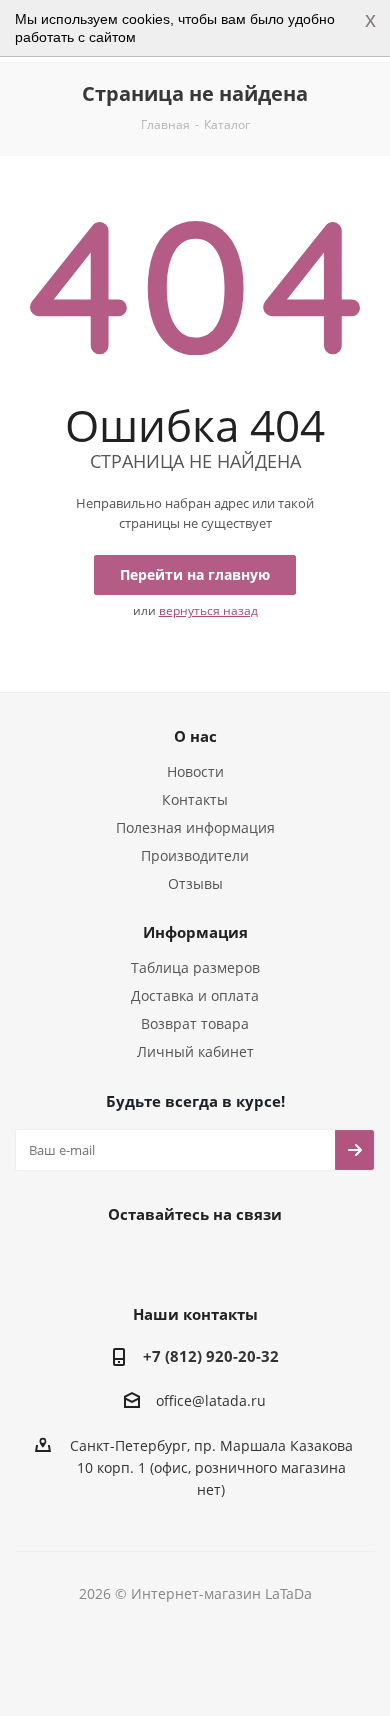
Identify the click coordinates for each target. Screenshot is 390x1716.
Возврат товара (195, 1023)
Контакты (195, 799)
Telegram (165, 1260)
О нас (195, 736)
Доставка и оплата (195, 995)
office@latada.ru (211, 1401)
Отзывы (195, 883)
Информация (195, 932)
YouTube (215, 1260)
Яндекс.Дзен (265, 1260)
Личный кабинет (195, 1051)
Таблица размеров (195, 967)
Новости (195, 771)
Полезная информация (195, 827)
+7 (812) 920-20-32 (211, 1356)
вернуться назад (208, 610)
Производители (195, 855)
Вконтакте (115, 1260)
